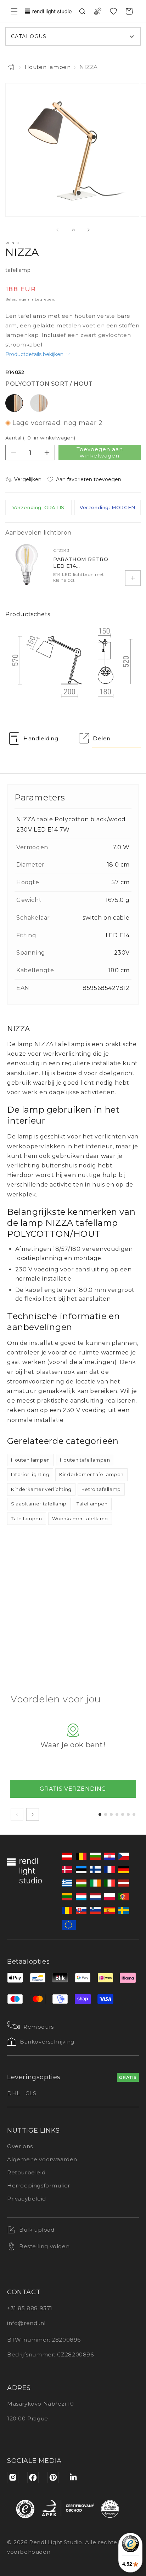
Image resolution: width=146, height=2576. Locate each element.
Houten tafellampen (85, 1460)
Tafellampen (92, 1504)
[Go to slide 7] (134, 1814)
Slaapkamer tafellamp (39, 1504)
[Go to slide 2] (106, 1814)
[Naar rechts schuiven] (89, 230)
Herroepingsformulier (39, 2185)
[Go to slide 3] (111, 1814)
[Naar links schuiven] (57, 230)
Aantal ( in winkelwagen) (40, 438)
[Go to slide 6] (128, 1814)
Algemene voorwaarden (42, 2159)
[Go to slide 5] (123, 1814)
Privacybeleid (27, 2199)
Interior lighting (30, 1474)
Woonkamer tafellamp (80, 1519)
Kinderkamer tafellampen (91, 1474)
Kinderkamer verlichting (41, 1489)
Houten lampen (48, 67)
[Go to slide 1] (100, 1814)
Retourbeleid (26, 2172)
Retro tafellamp (101, 1489)
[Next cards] (33, 1814)
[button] (14, 11)
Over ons (20, 2146)
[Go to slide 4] (117, 1814)
